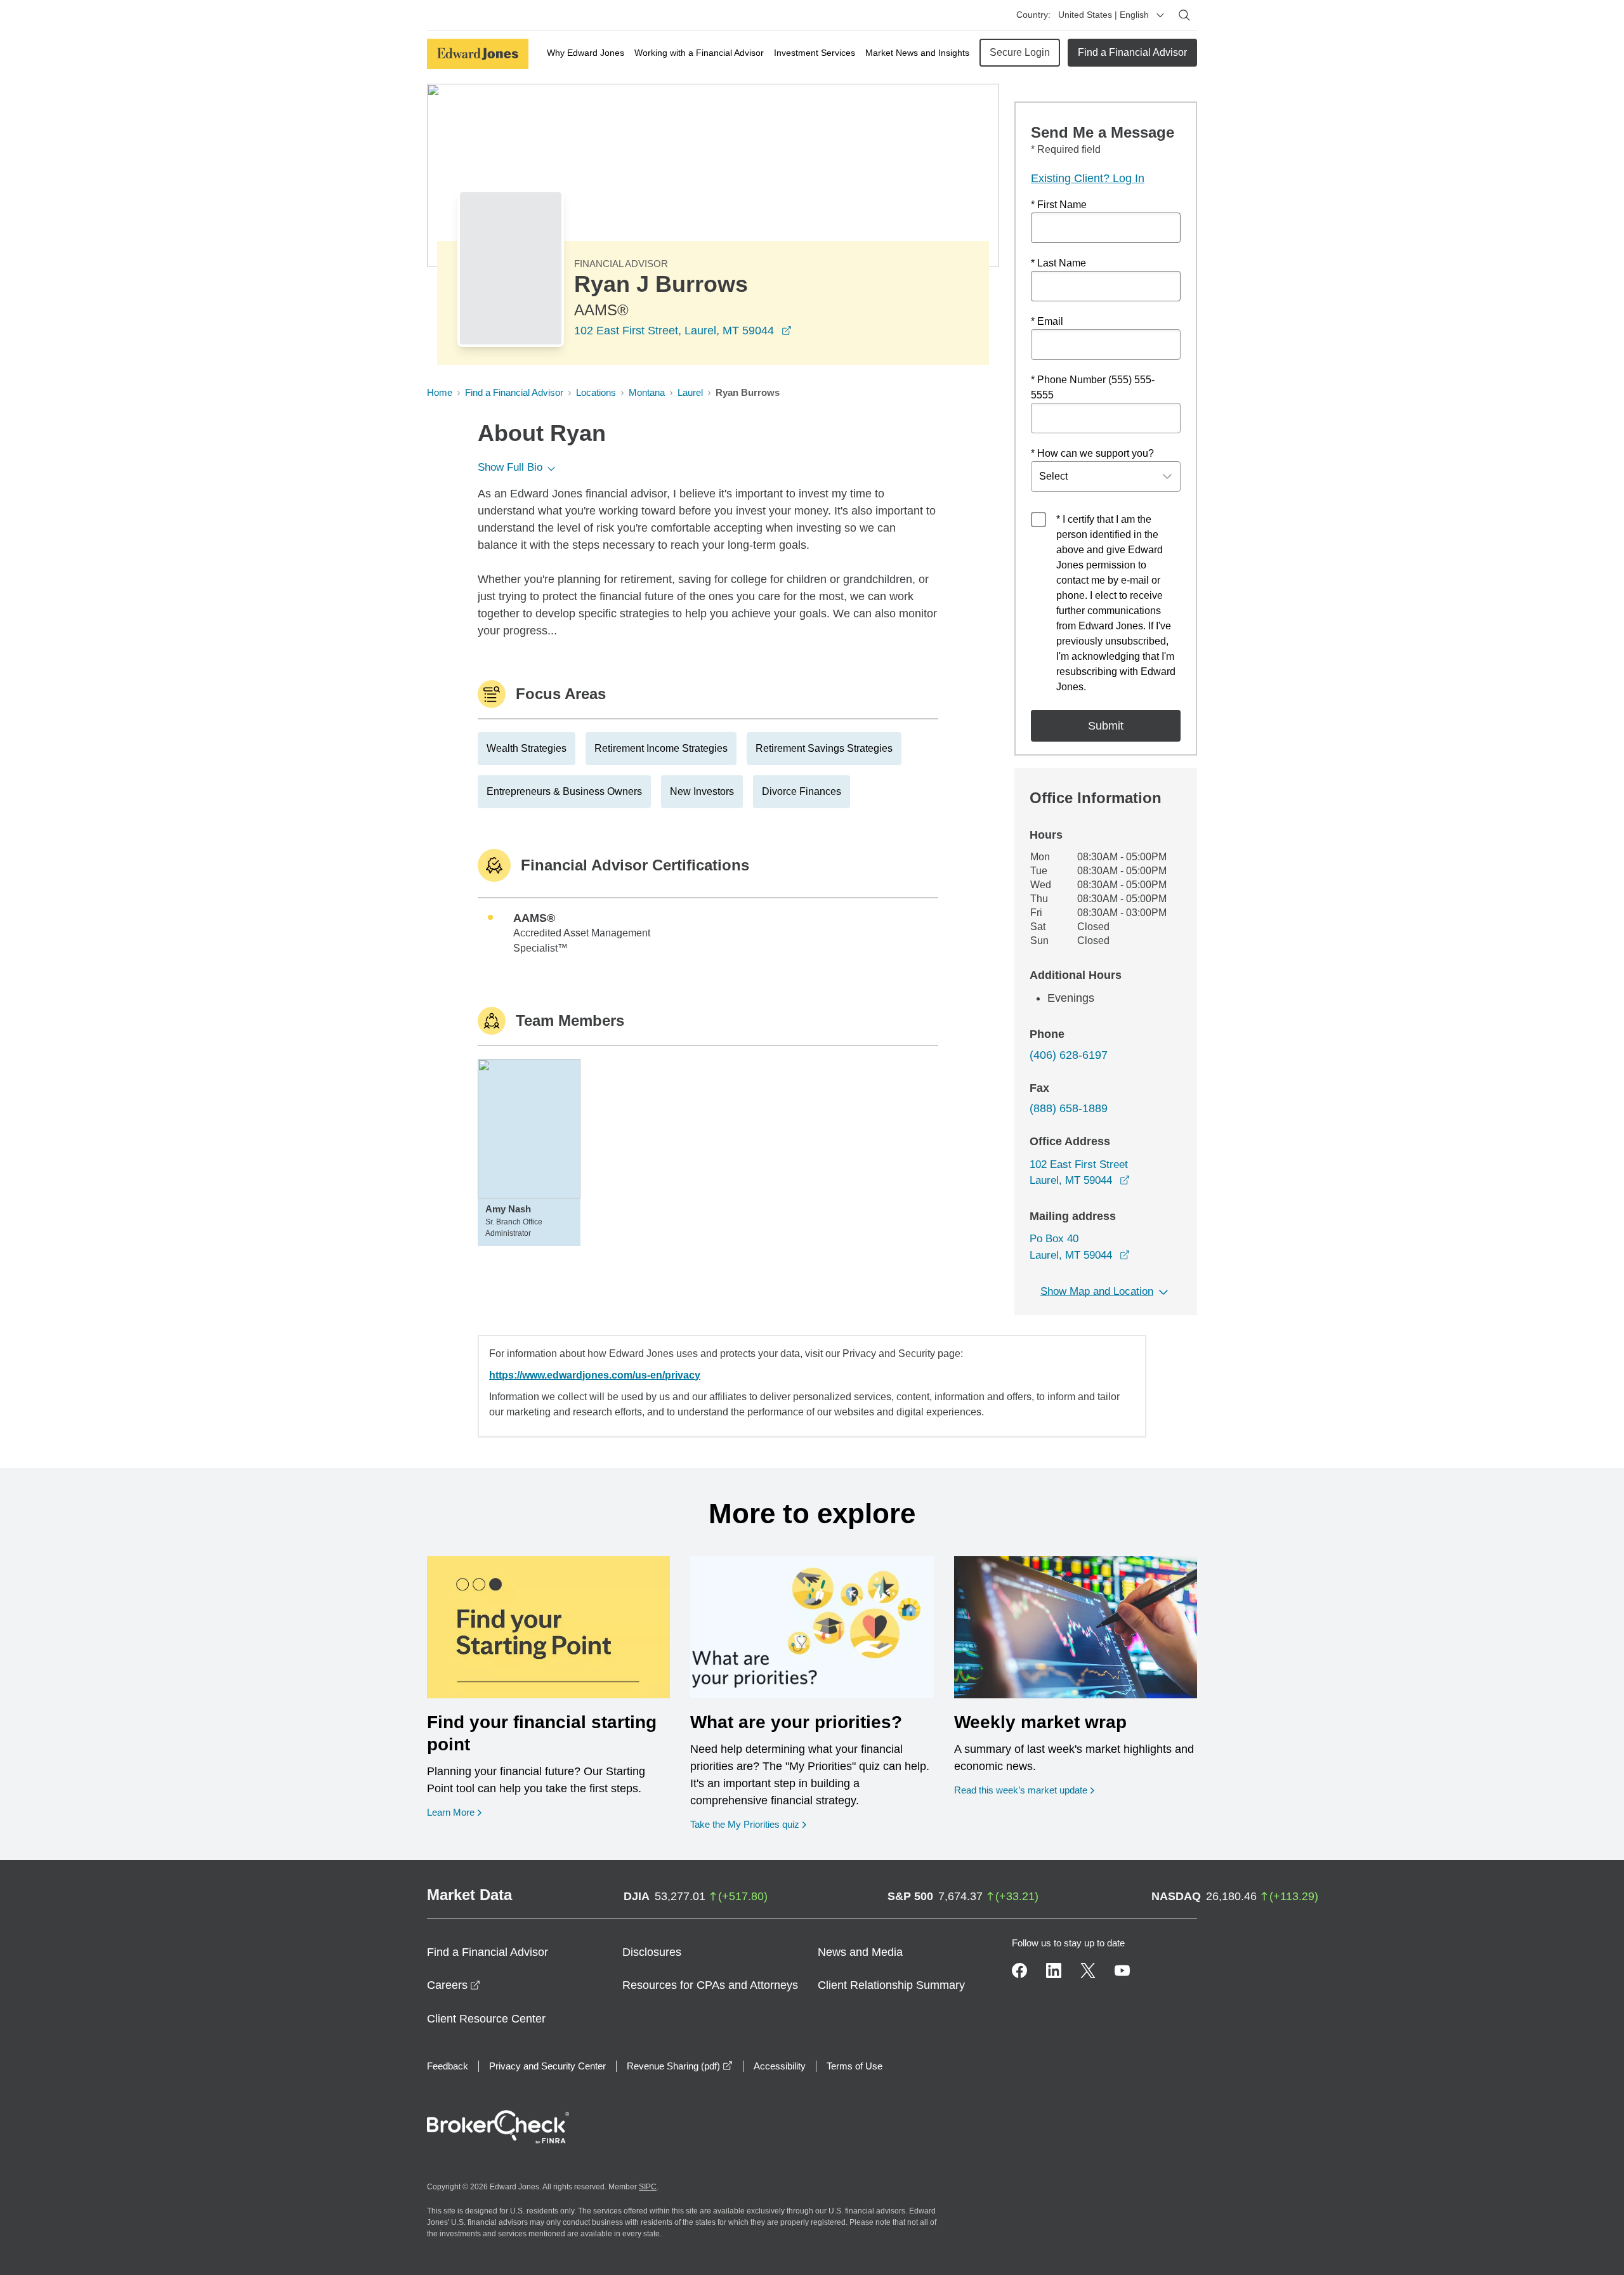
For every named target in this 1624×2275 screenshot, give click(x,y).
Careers (454, 1985)
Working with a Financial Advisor (699, 53)
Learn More (454, 1812)
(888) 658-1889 (1069, 1108)
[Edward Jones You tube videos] (1122, 1970)
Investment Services (815, 53)
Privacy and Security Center (547, 2066)
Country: (1033, 15)
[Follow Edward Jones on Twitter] (1088, 1970)
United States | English (1103, 15)
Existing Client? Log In (1088, 178)
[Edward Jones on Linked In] (1054, 1970)
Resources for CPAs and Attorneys (710, 1985)
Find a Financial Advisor (1132, 52)
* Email (1047, 321)
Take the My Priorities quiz (748, 1824)
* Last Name (1058, 263)
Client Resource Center (486, 2019)
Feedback (448, 2066)
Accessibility (780, 2066)
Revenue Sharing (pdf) (680, 2066)
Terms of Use (855, 2066)
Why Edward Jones (586, 53)
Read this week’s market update (1021, 1790)
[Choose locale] (1160, 15)
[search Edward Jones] (1184, 15)
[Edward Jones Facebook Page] (1019, 1970)
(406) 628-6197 (1069, 1055)
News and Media (860, 1952)
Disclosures (652, 1952)
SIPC (648, 2187)
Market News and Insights (917, 53)
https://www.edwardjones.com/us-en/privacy (595, 1375)
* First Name (1059, 205)
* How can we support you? (1092, 453)
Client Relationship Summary (891, 1985)
